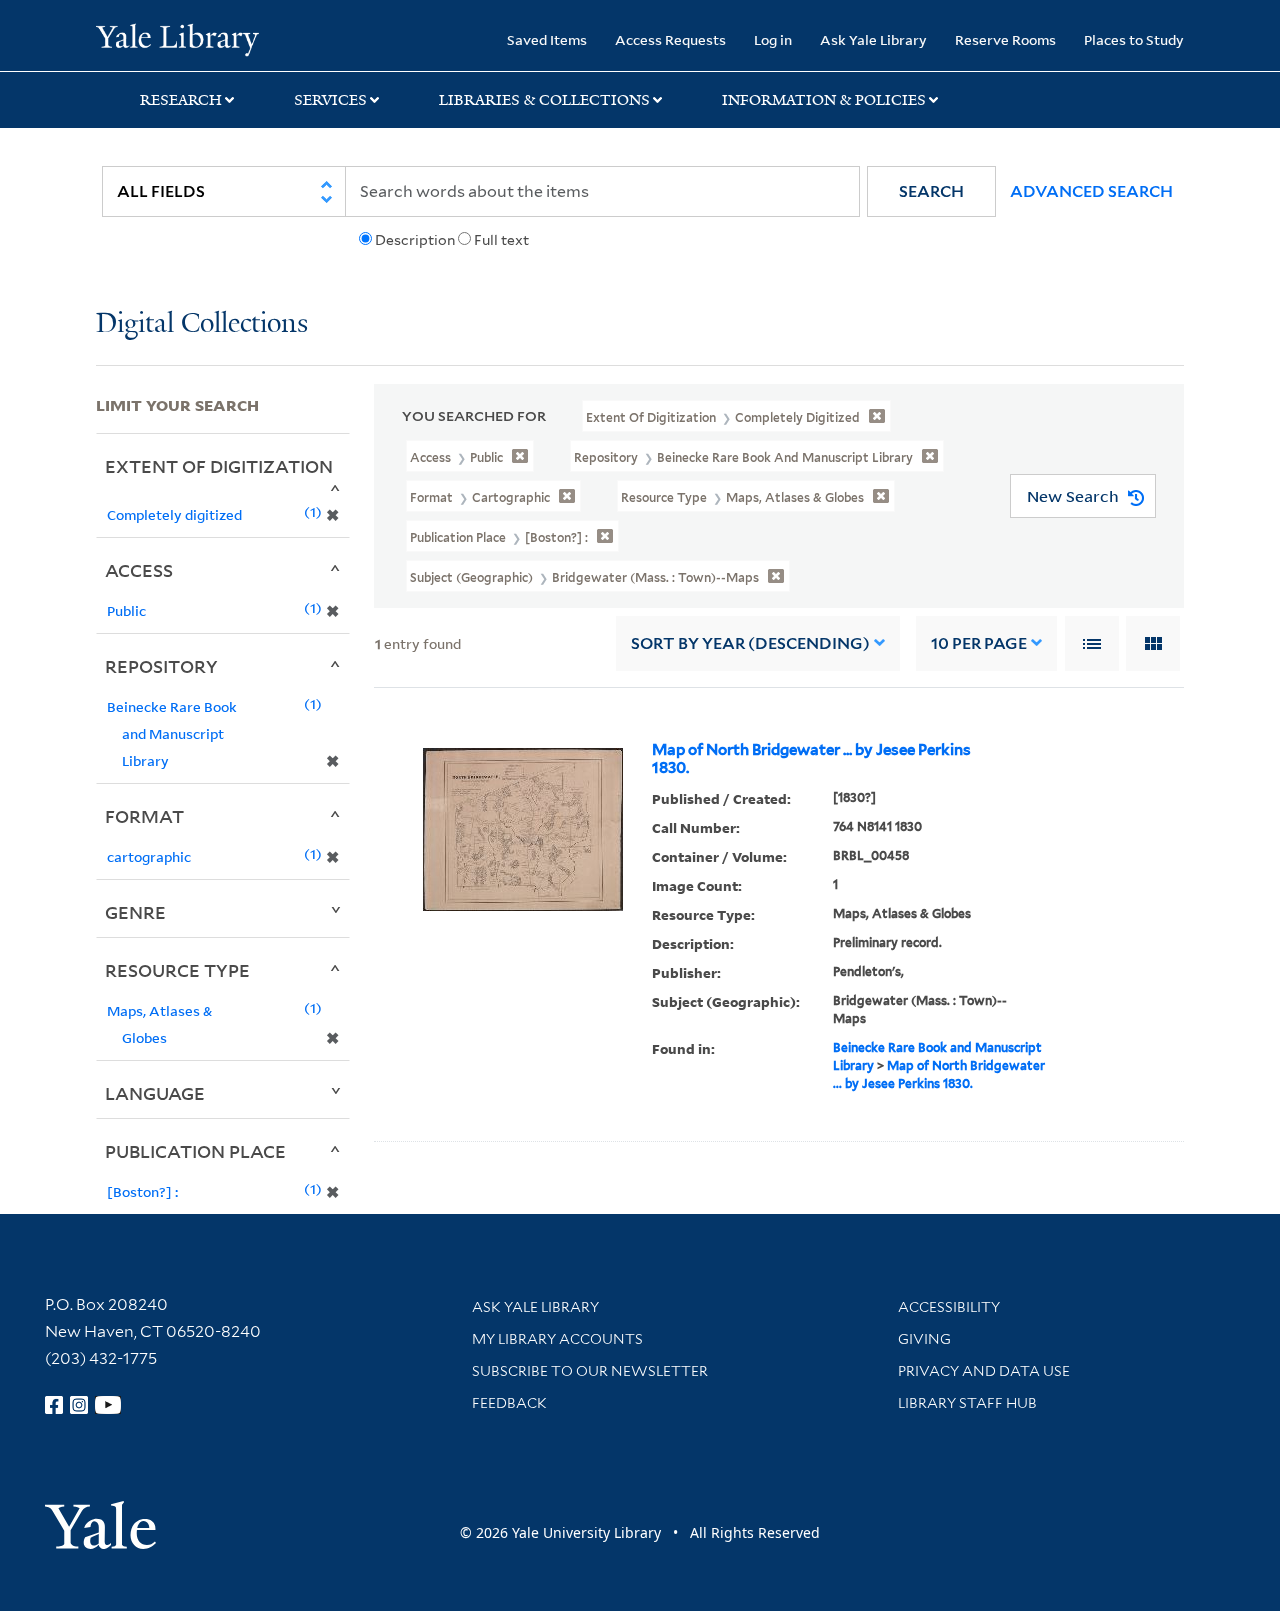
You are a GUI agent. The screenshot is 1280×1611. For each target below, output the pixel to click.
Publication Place (195, 1151)
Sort (750, 643)
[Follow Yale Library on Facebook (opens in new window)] (54, 1405)
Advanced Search (1091, 191)
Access (139, 570)
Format (144, 816)
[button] (931, 191)
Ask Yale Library (873, 39)
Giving (924, 1339)
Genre (135, 912)
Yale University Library (177, 38)
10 (979, 643)
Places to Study (1134, 39)
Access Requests (670, 39)
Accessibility (949, 1307)
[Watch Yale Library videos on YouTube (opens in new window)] (108, 1405)
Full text (501, 240)
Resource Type (177, 970)
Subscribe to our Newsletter (590, 1371)
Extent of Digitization (219, 466)
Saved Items (547, 39)
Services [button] (330, 100)
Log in (773, 39)
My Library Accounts (557, 1339)
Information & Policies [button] (824, 100)
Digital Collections (202, 324)
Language (155, 1093)
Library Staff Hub (967, 1403)
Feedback (509, 1403)
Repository (161, 666)
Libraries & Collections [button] (544, 100)
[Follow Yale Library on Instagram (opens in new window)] (79, 1405)
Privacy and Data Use (984, 1371)
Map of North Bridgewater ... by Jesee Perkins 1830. (811, 759)
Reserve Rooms (1005, 39)
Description (415, 240)
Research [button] (181, 100)
